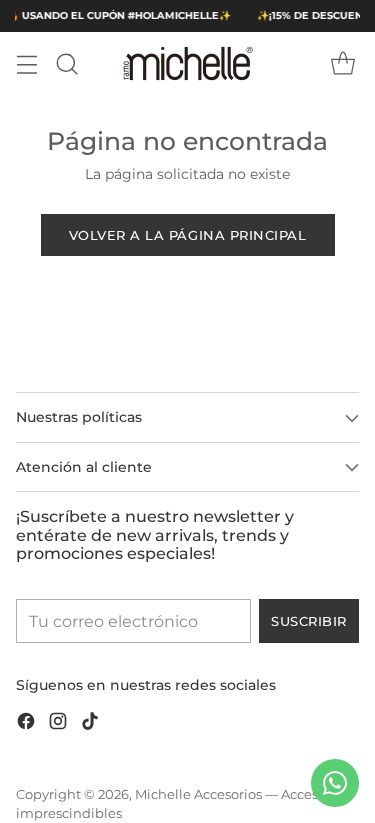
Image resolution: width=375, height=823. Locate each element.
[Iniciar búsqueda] (66, 63)
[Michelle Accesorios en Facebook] (26, 724)
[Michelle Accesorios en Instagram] (58, 724)
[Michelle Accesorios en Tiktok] (90, 724)
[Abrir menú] (26, 63)
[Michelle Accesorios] (188, 63)
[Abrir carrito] (342, 63)
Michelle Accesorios (198, 794)
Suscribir (309, 621)
